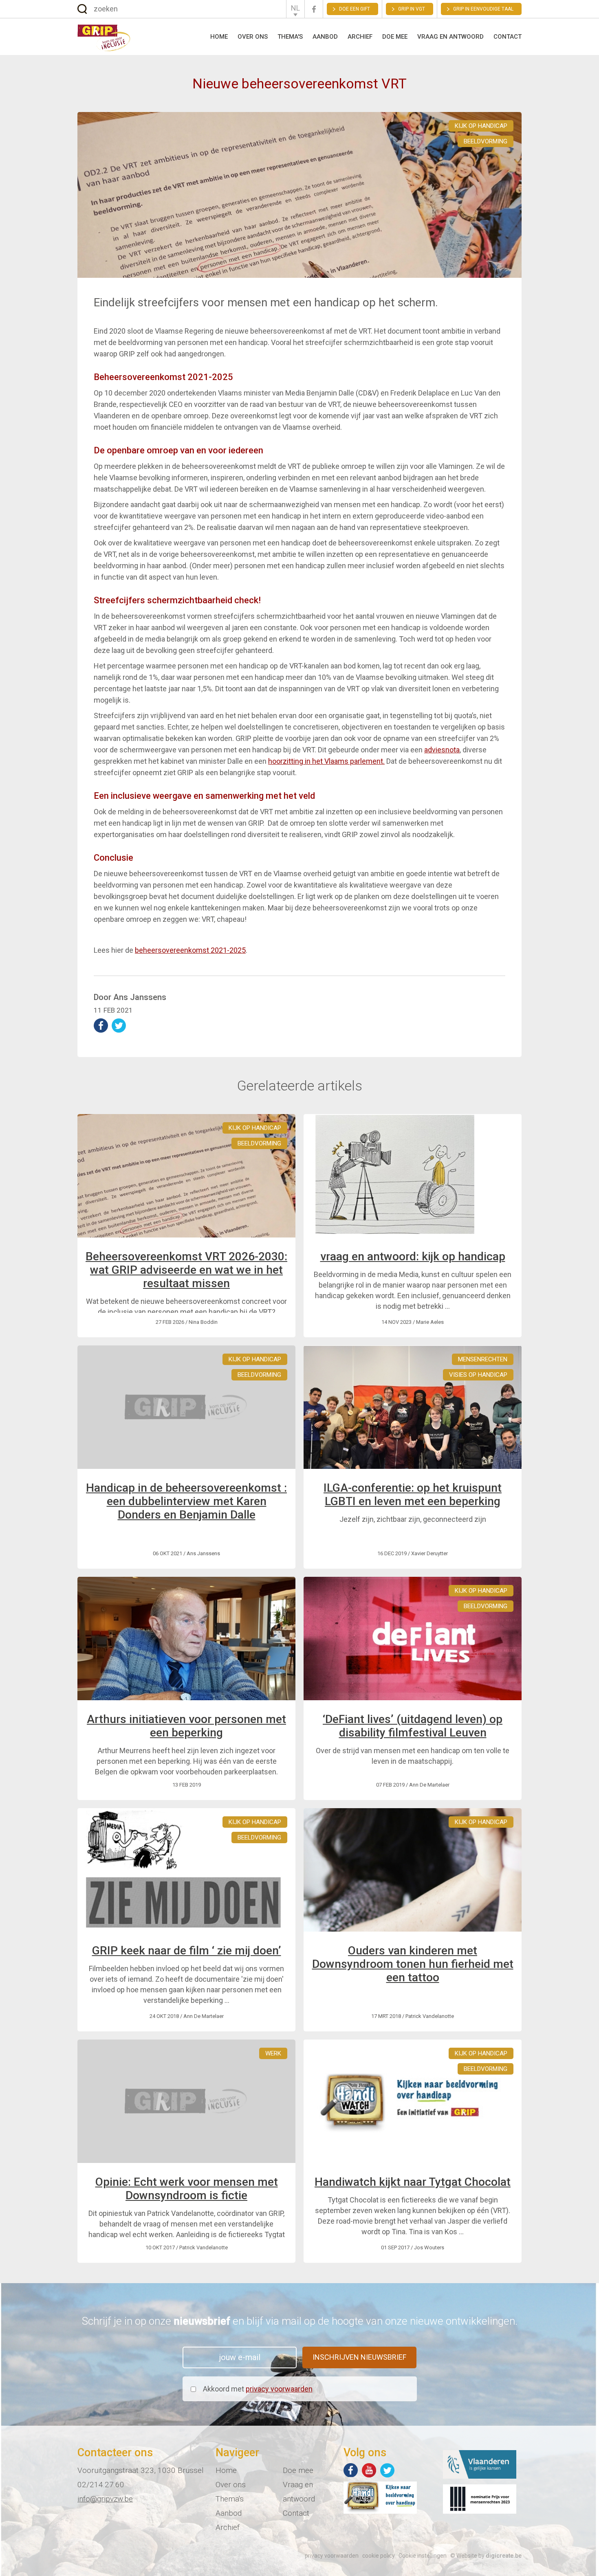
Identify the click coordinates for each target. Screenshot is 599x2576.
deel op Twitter (119, 1025)
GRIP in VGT (412, 9)
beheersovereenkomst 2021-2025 (190, 950)
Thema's (290, 37)
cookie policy (379, 2556)
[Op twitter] (387, 2470)
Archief (360, 37)
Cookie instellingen (423, 2556)
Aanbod (325, 37)
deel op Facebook (101, 1025)
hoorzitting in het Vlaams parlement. (326, 761)
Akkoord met (258, 2389)
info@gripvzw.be (105, 2499)
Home (219, 37)
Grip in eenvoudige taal (483, 9)
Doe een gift (355, 9)
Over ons (253, 37)
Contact (508, 37)
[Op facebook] (351, 2470)
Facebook (314, 9)
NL (295, 8)
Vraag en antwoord (450, 37)
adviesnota (442, 750)
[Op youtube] (369, 2470)
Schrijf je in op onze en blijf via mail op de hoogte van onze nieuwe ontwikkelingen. (300, 2321)
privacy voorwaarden (279, 2389)
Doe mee (395, 37)
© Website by (486, 2556)
